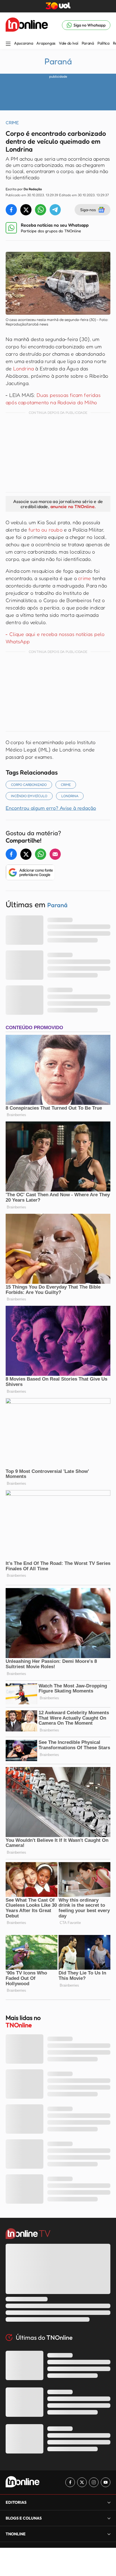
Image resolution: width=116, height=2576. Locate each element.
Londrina (24, 368)
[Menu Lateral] (8, 44)
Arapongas (46, 43)
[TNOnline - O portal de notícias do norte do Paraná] (27, 25)
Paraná (88, 43)
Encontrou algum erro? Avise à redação (51, 808)
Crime (66, 785)
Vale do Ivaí (69, 43)
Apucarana (24, 43)
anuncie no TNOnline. (73, 506)
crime (84, 578)
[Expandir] (109, 2534)
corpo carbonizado (29, 785)
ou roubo (51, 530)
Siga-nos (88, 210)
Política (103, 43)
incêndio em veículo (29, 796)
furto (34, 530)
